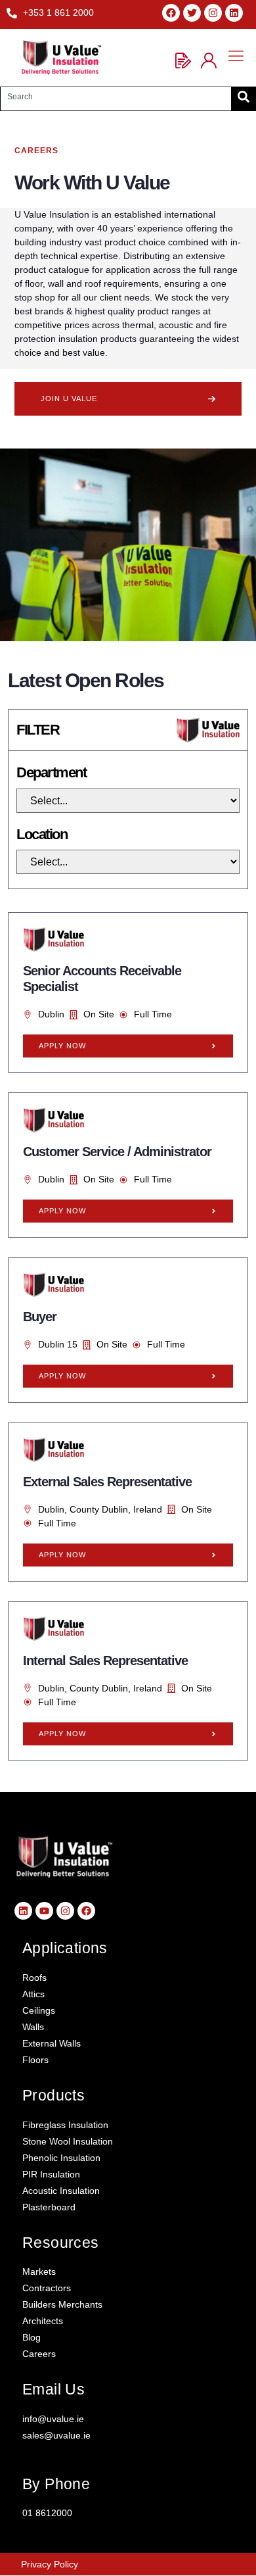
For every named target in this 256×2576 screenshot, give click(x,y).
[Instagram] (213, 13)
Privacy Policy (50, 2564)
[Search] (244, 97)
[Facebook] (171, 13)
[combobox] (116, 97)
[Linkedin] (234, 13)
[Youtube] (44, 1911)
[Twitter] (192, 13)
